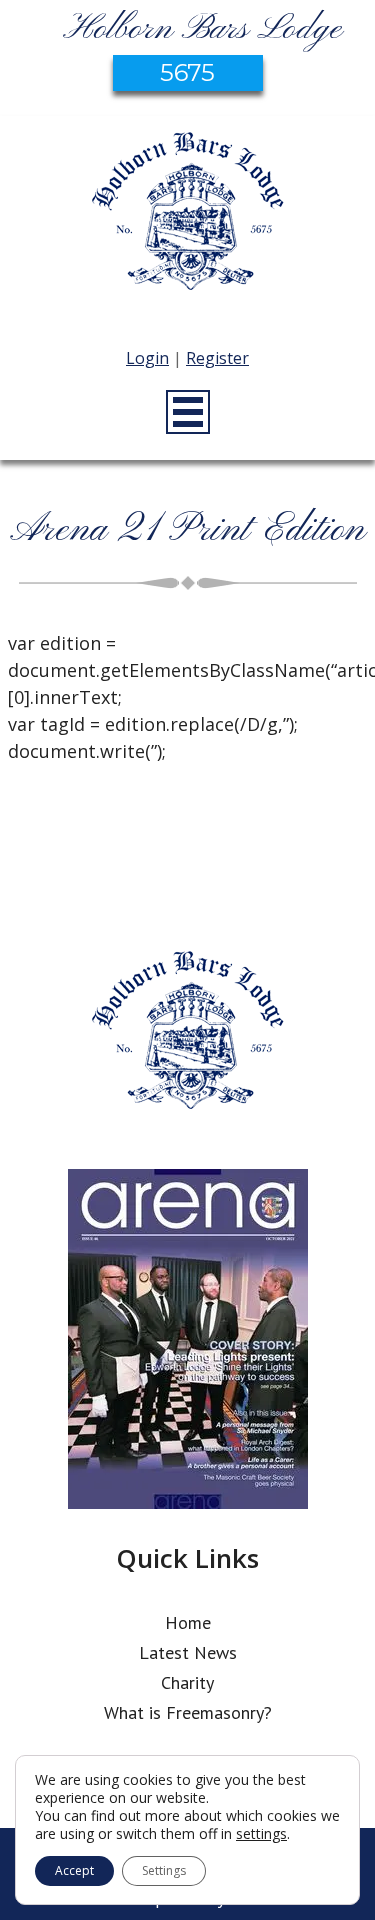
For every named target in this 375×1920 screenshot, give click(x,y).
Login (147, 358)
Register (217, 358)
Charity (187, 1682)
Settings (164, 1870)
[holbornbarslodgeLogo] (188, 221)
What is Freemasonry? (188, 1712)
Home (188, 1622)
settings (261, 1834)
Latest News (188, 1652)
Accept (74, 1870)
